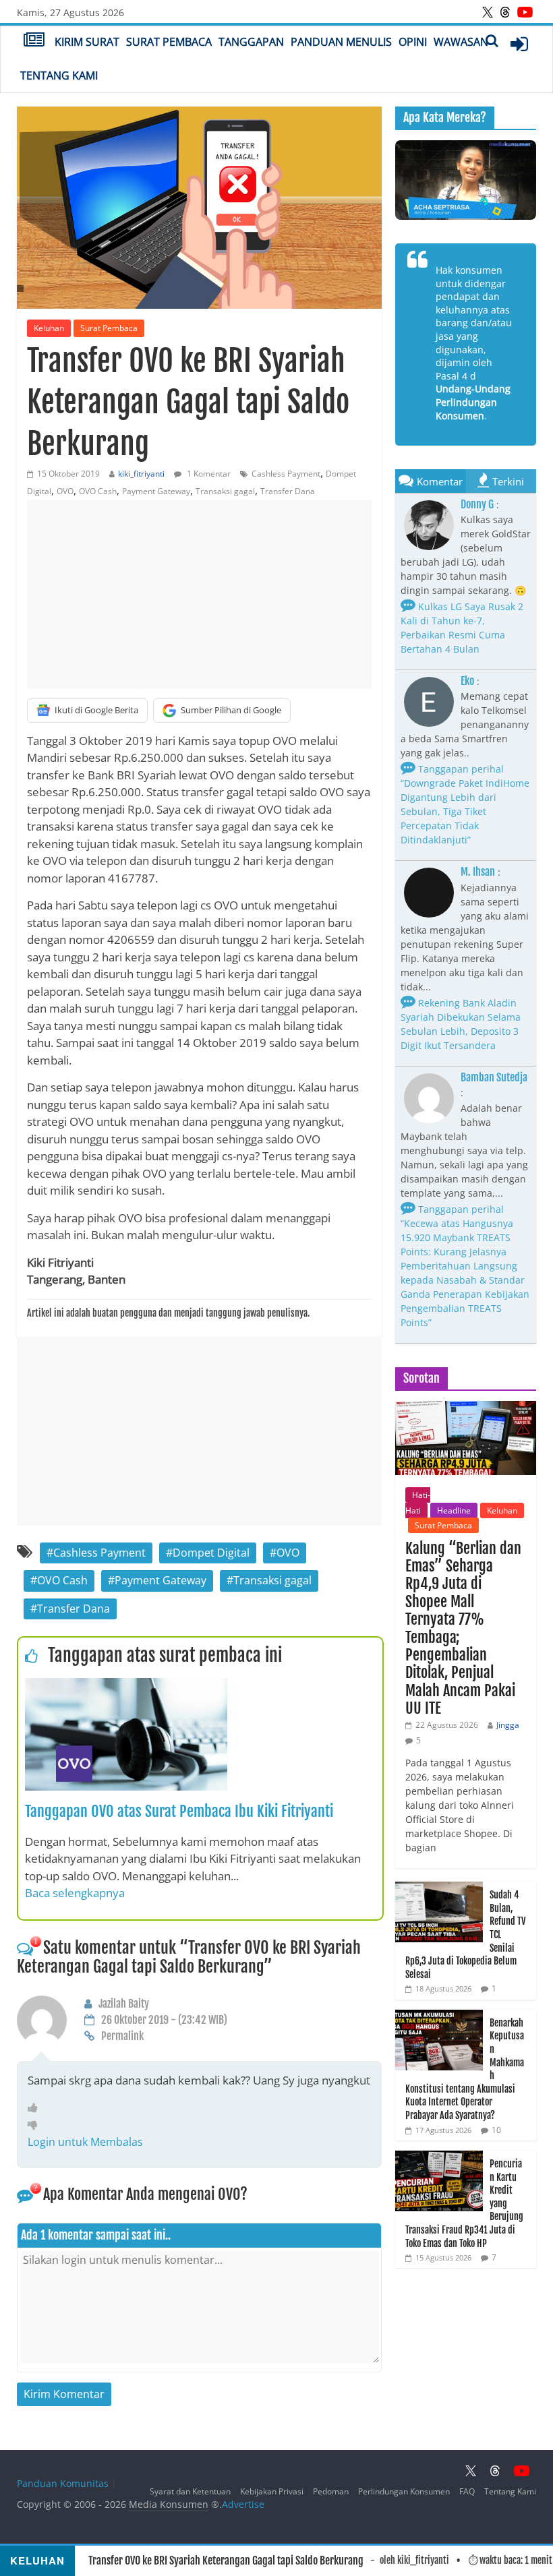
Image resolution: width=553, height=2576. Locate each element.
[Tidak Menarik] (36, 2124)
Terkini (508, 481)
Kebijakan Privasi (272, 2491)
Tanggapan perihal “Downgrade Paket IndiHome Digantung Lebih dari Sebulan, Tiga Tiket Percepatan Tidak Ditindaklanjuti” (465, 804)
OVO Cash (98, 491)
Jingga (508, 1725)
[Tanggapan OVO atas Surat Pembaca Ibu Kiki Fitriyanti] (126, 1686)
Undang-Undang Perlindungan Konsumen (473, 402)
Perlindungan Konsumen (404, 2491)
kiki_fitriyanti (141, 474)
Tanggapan (251, 42)
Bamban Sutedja (494, 1077)
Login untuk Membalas (85, 2142)
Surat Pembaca (169, 42)
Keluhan (49, 328)
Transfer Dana (288, 491)
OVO (65, 491)
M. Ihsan (478, 872)
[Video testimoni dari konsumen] (466, 180)
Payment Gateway (156, 491)
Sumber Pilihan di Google (231, 710)
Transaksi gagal (225, 491)
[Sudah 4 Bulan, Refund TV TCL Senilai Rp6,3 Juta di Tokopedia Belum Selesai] (439, 1889)
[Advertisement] (199, 594)
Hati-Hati (418, 1502)
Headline (454, 1510)
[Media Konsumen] (34, 41)
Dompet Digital (211, 1553)
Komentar (440, 481)
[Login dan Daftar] (519, 44)
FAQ (467, 2491)
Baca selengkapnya (75, 1893)
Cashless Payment (286, 474)
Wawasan (461, 42)
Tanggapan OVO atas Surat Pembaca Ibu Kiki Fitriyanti (179, 1811)
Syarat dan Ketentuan (190, 2491)
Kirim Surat (87, 42)
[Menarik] (36, 2107)
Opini (413, 42)
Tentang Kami (59, 76)
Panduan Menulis (341, 42)
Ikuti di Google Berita (96, 710)
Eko (467, 681)
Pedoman (331, 2491)
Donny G (477, 504)
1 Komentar (208, 474)
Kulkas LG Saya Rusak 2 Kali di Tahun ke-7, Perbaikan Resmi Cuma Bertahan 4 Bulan (462, 628)
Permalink (122, 2036)
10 (496, 2130)
